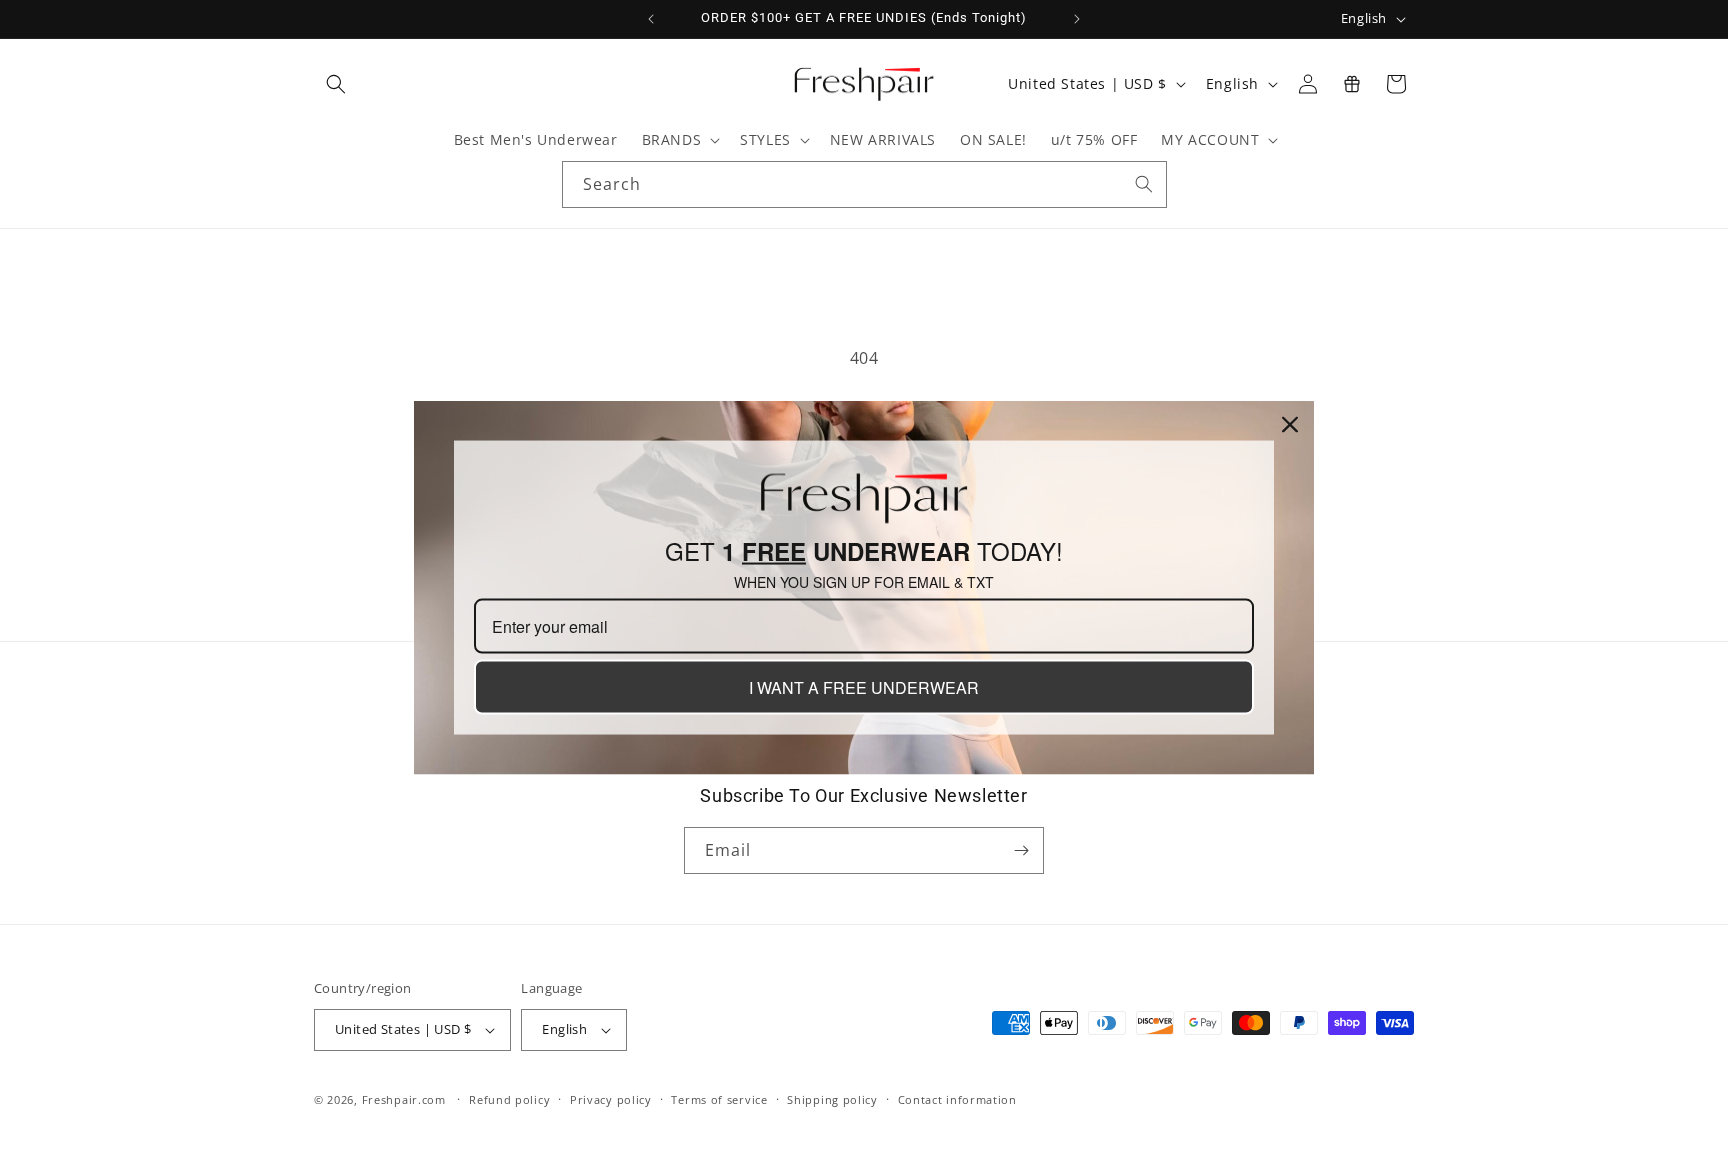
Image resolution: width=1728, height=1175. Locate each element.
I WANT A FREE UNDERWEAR (864, 687)
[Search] (1144, 184)
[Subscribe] (1021, 850)
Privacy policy (611, 1099)
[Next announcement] (1077, 19)
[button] (336, 84)
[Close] (1290, 424)
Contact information (957, 1099)
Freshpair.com (404, 1099)
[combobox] (864, 184)
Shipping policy (832, 1099)
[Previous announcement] (651, 19)
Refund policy (509, 1099)
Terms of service (719, 1099)
